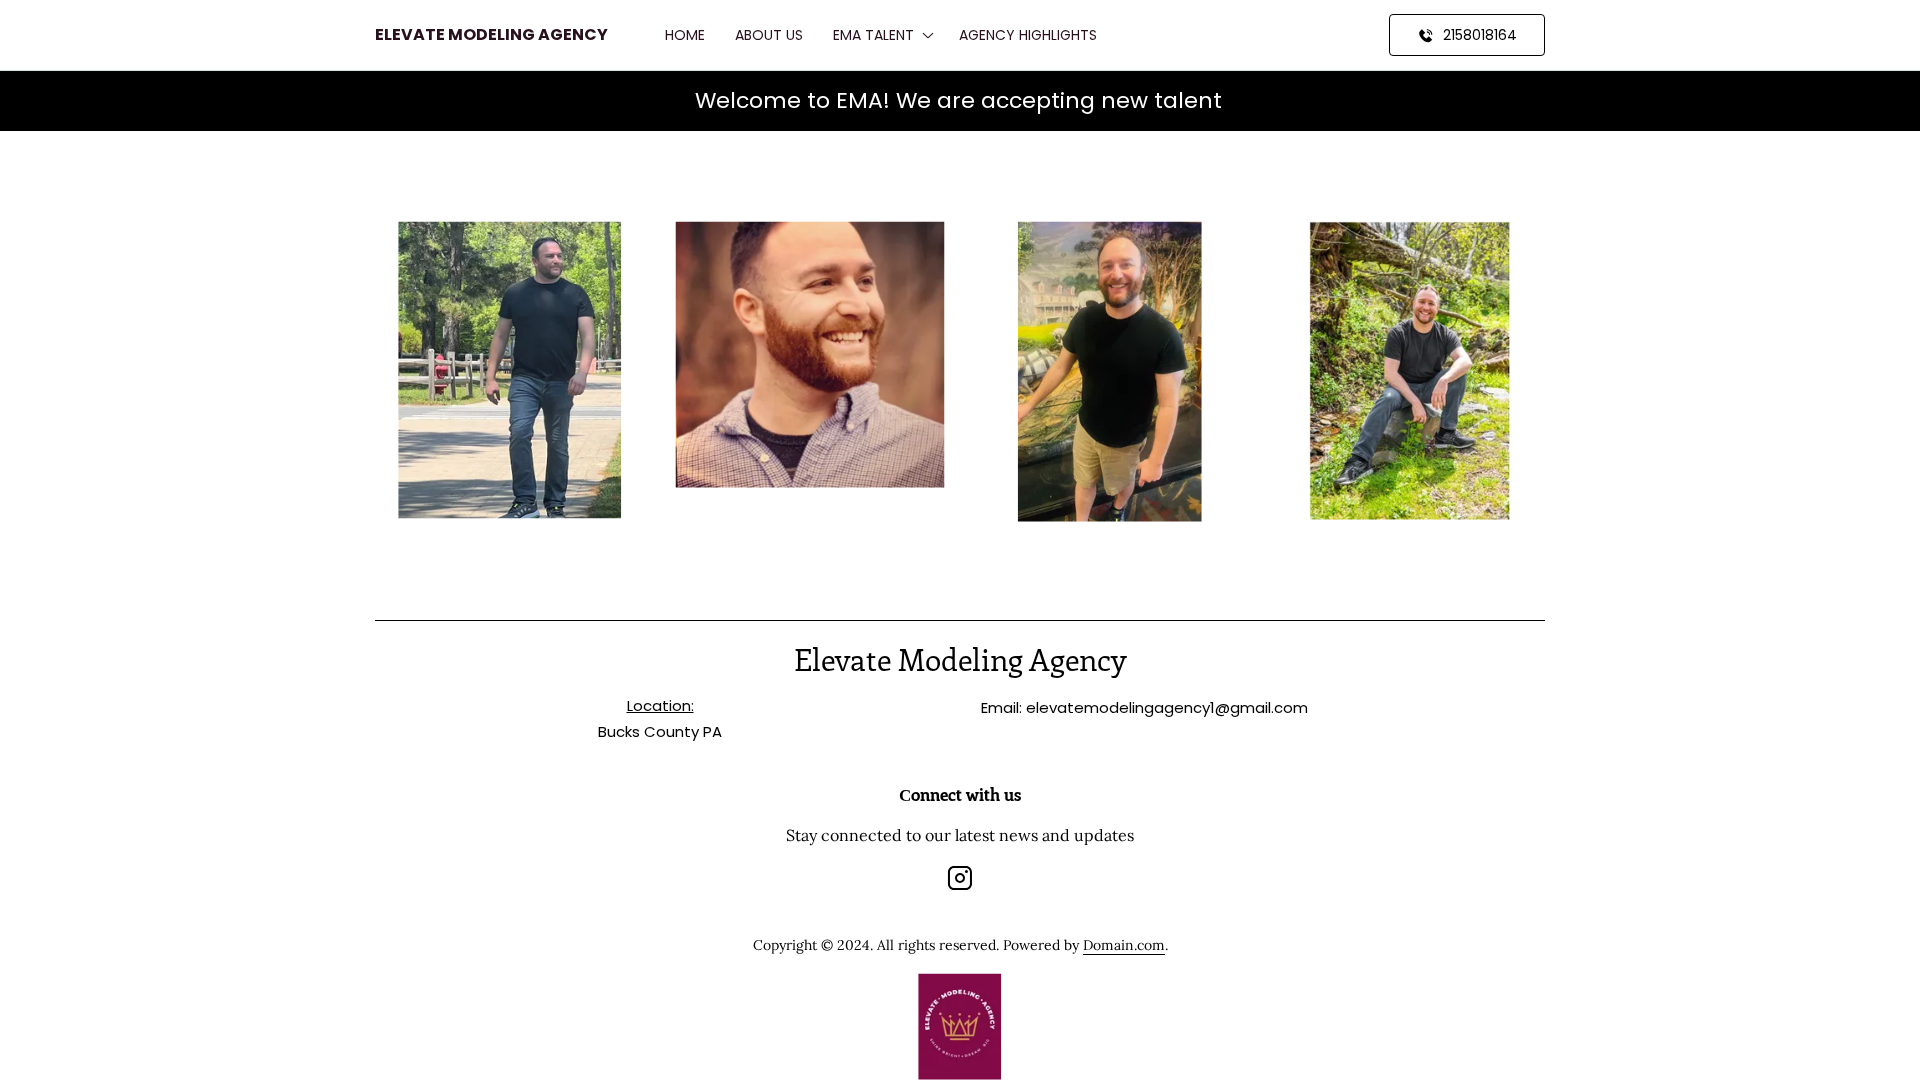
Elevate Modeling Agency (491, 34)
